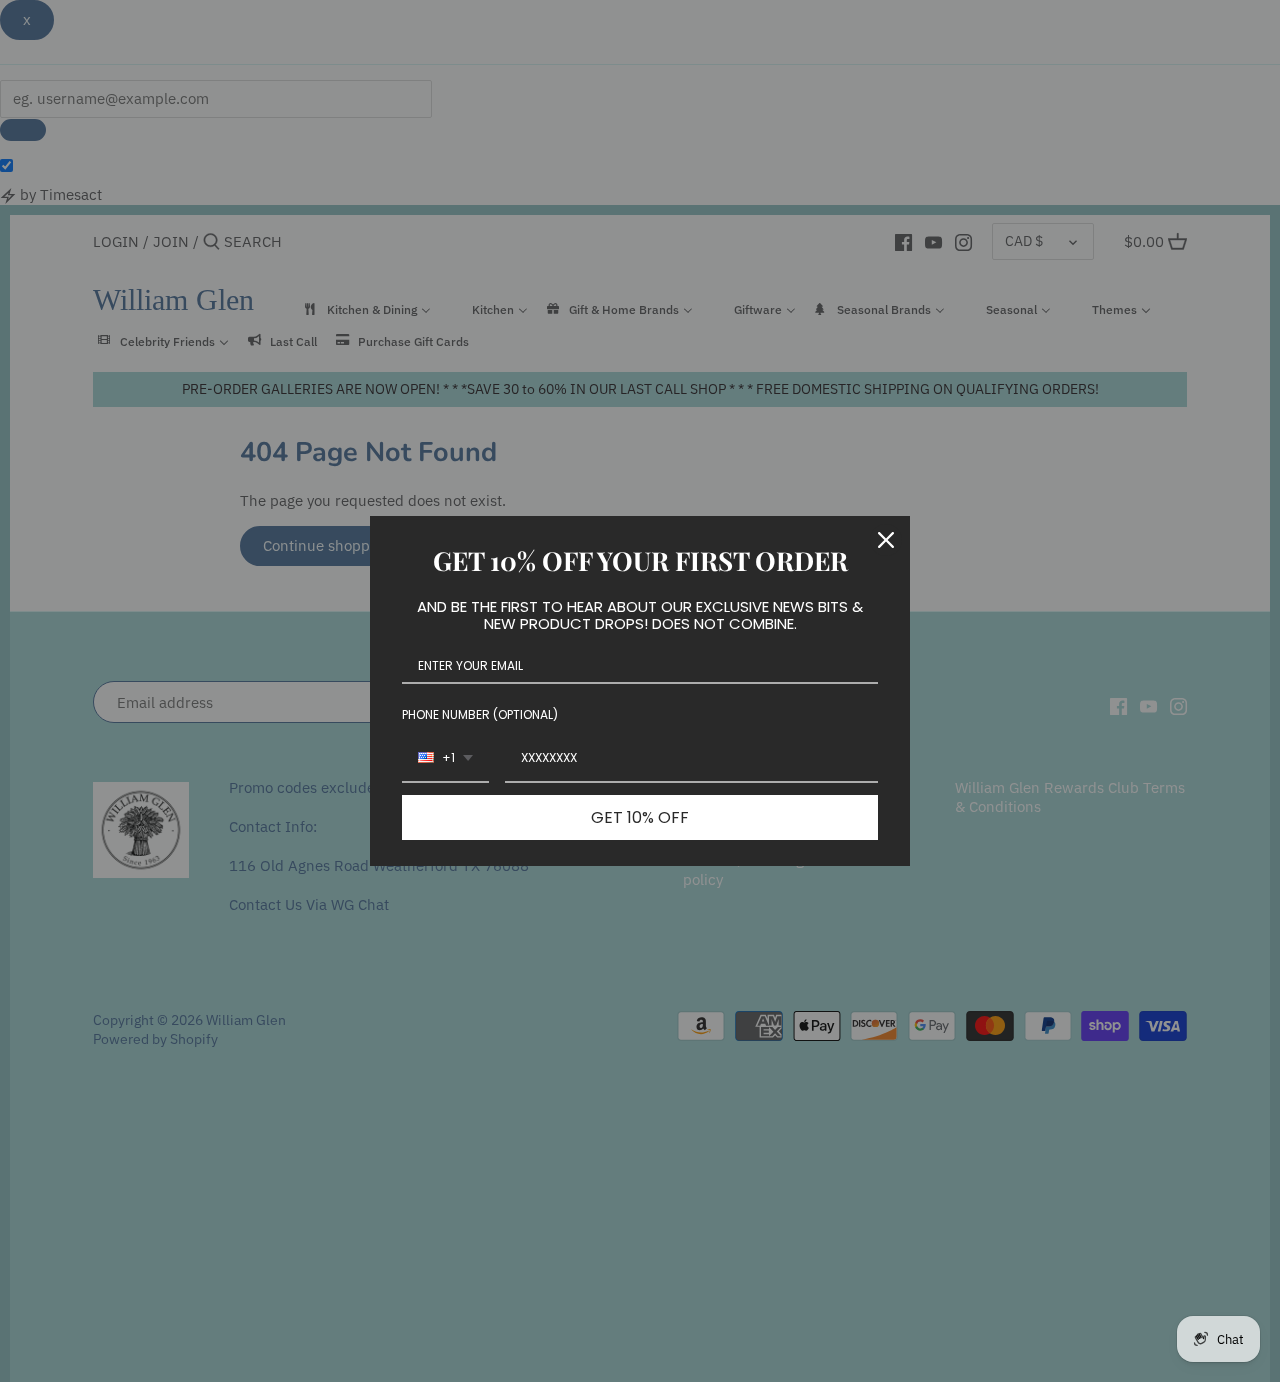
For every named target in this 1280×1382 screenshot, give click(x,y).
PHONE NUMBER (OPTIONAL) (480, 714)
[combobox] (445, 759)
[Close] (886, 540)
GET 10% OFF (640, 817)
